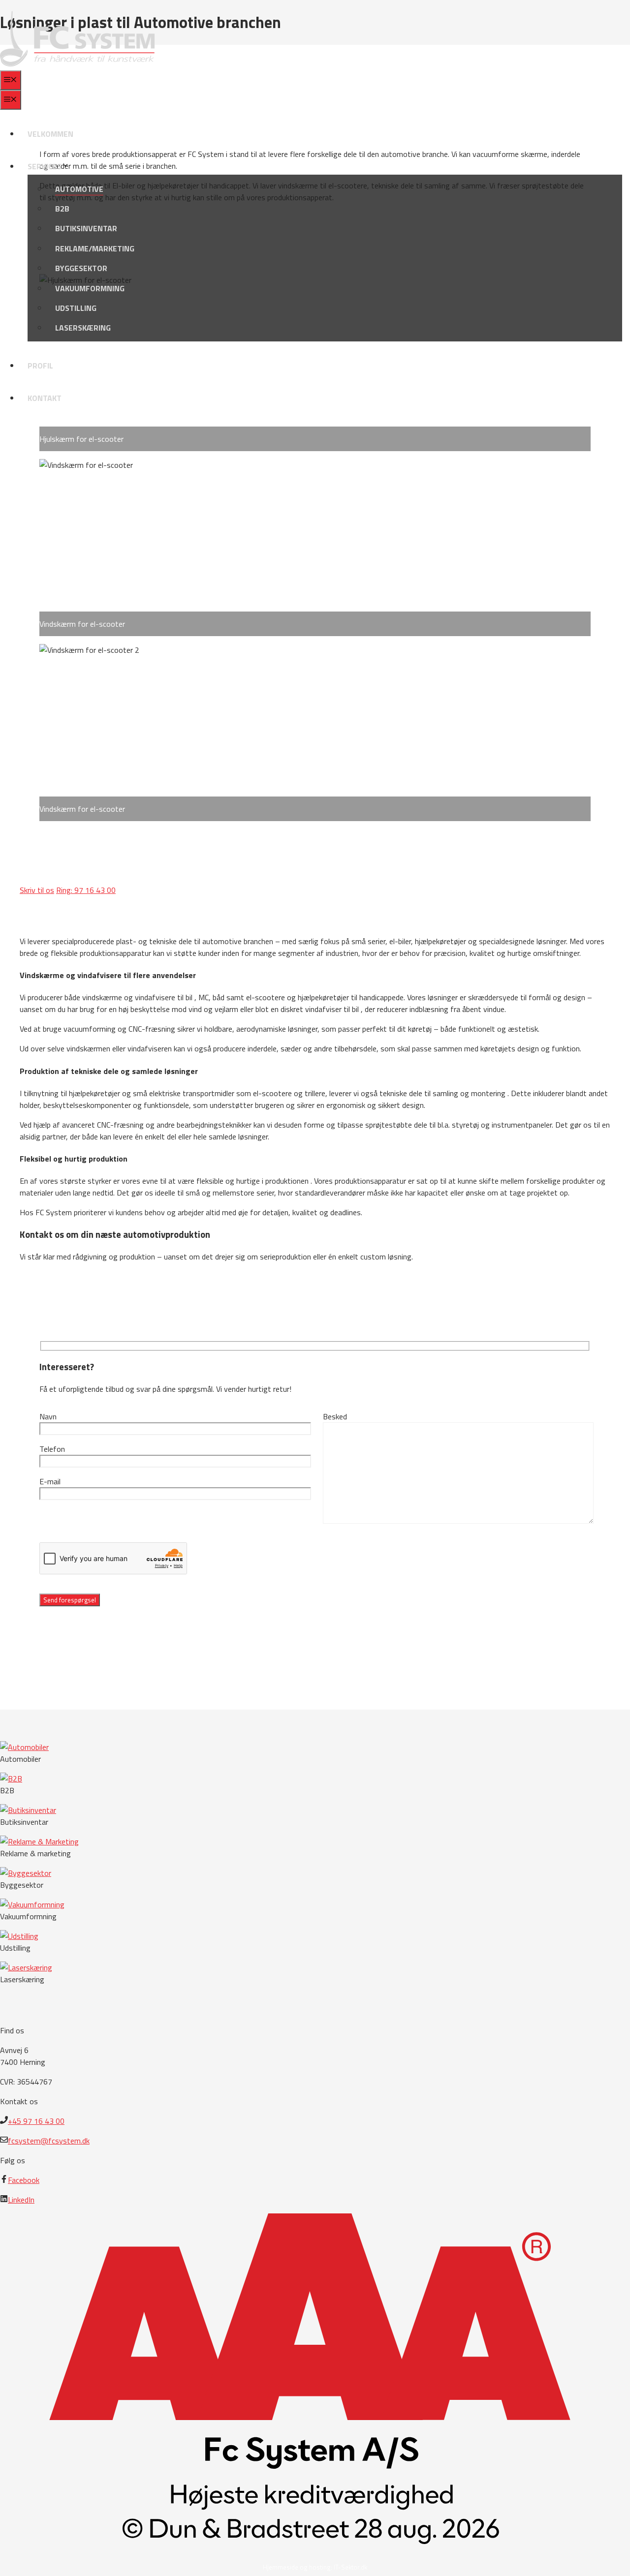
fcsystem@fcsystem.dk (49, 2141)
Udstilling (76, 308)
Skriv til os (37, 890)
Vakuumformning (90, 288)
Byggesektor (81, 268)
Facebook (24, 2180)
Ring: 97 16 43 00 (86, 890)
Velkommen (50, 134)
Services (45, 166)
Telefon (52, 1449)
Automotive (79, 189)
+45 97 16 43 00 (36, 2121)
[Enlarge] (578, 287)
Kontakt (45, 398)
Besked (335, 1416)
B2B (62, 209)
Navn (48, 1416)
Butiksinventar (86, 228)
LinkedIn (21, 2200)
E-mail (50, 1481)
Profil (40, 366)
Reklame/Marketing (95, 248)
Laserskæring (83, 328)
